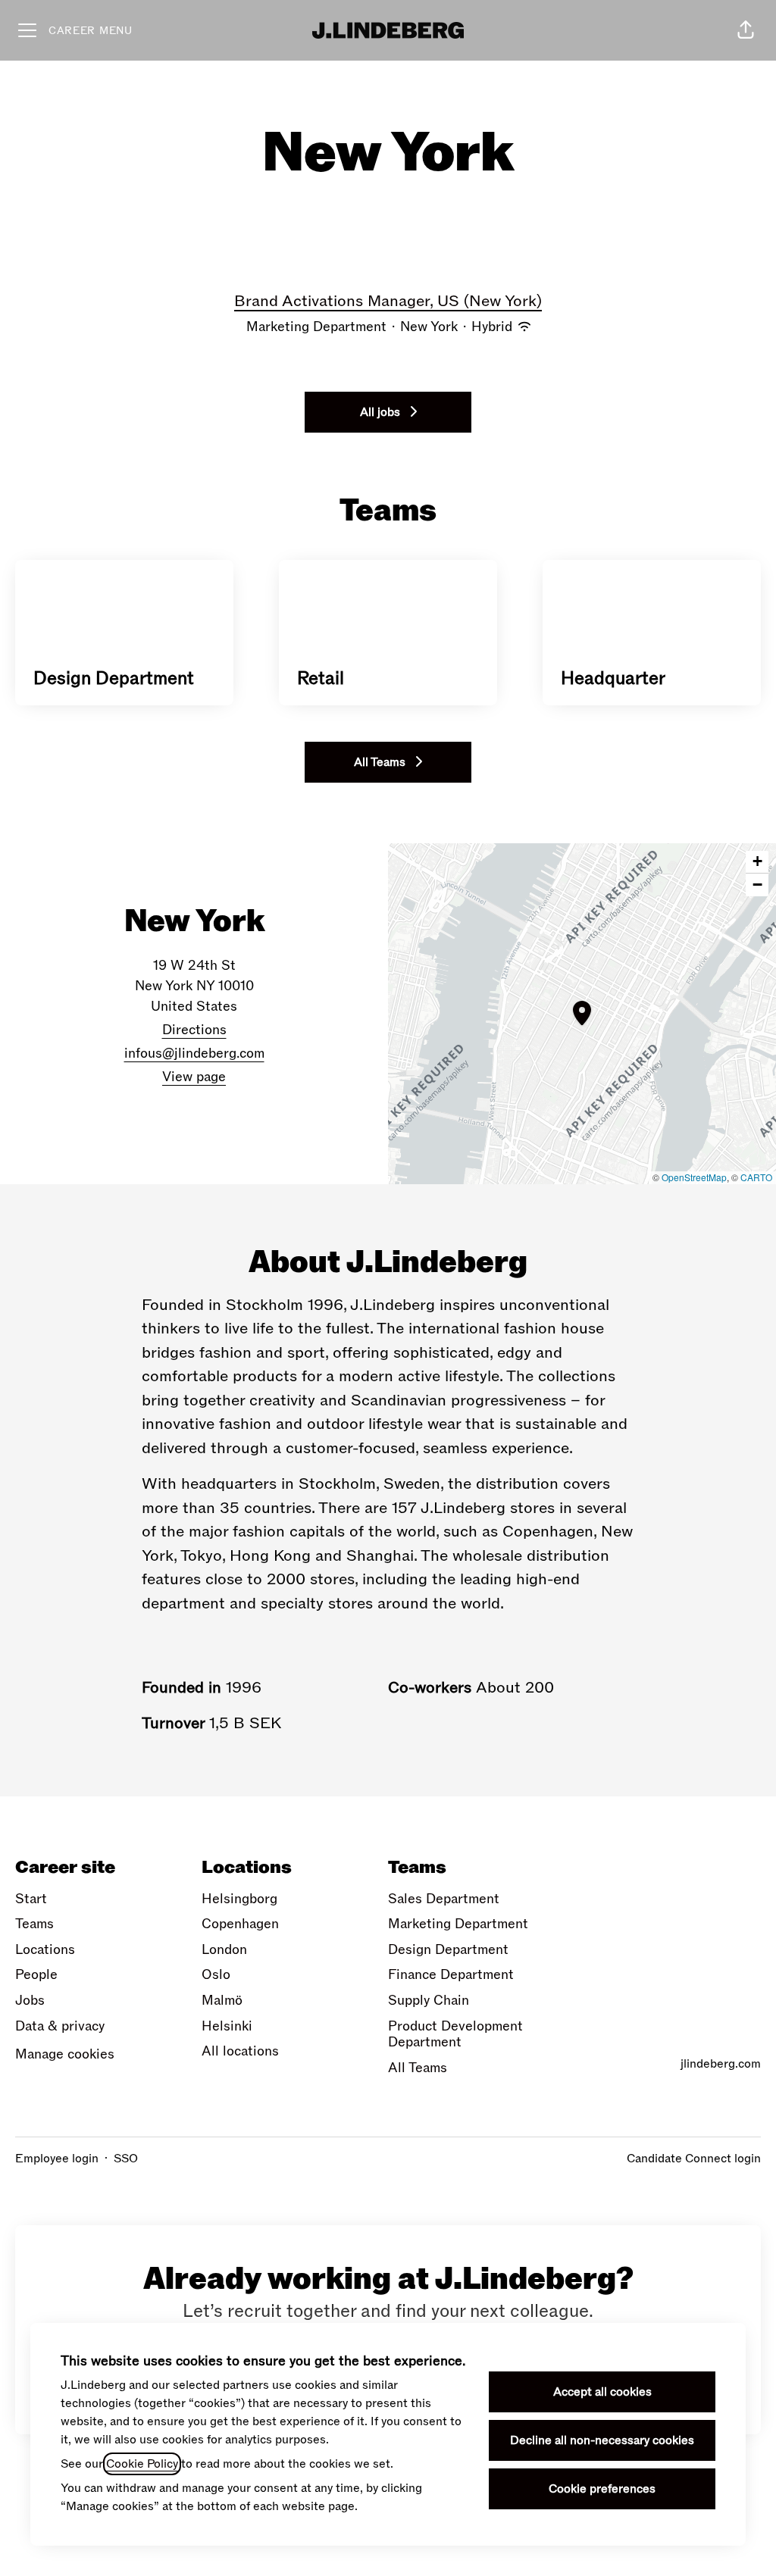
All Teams (418, 2068)
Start (31, 1899)
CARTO (756, 1177)
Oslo (216, 1975)
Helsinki (227, 2026)
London (224, 1950)
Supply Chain (429, 2001)
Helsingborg (239, 1899)
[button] (746, 30)
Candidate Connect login (694, 2159)
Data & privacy (60, 2026)
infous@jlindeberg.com (194, 1054)
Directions (194, 1030)
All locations (240, 2051)
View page (194, 1077)
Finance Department (451, 1975)
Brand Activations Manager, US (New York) (388, 301)
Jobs (30, 2001)
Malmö (222, 2001)
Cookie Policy (142, 2464)
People (36, 1975)
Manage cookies (65, 2054)
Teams (34, 1924)
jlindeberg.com (721, 2064)
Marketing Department (458, 1924)
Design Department (448, 1950)
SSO (126, 2159)
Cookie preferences (602, 2489)
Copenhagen (240, 1924)
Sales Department (444, 1899)
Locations (45, 1950)
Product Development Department (455, 2035)
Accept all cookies (602, 2392)
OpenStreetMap (694, 1177)
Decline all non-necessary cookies (602, 2440)
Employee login (57, 2159)
